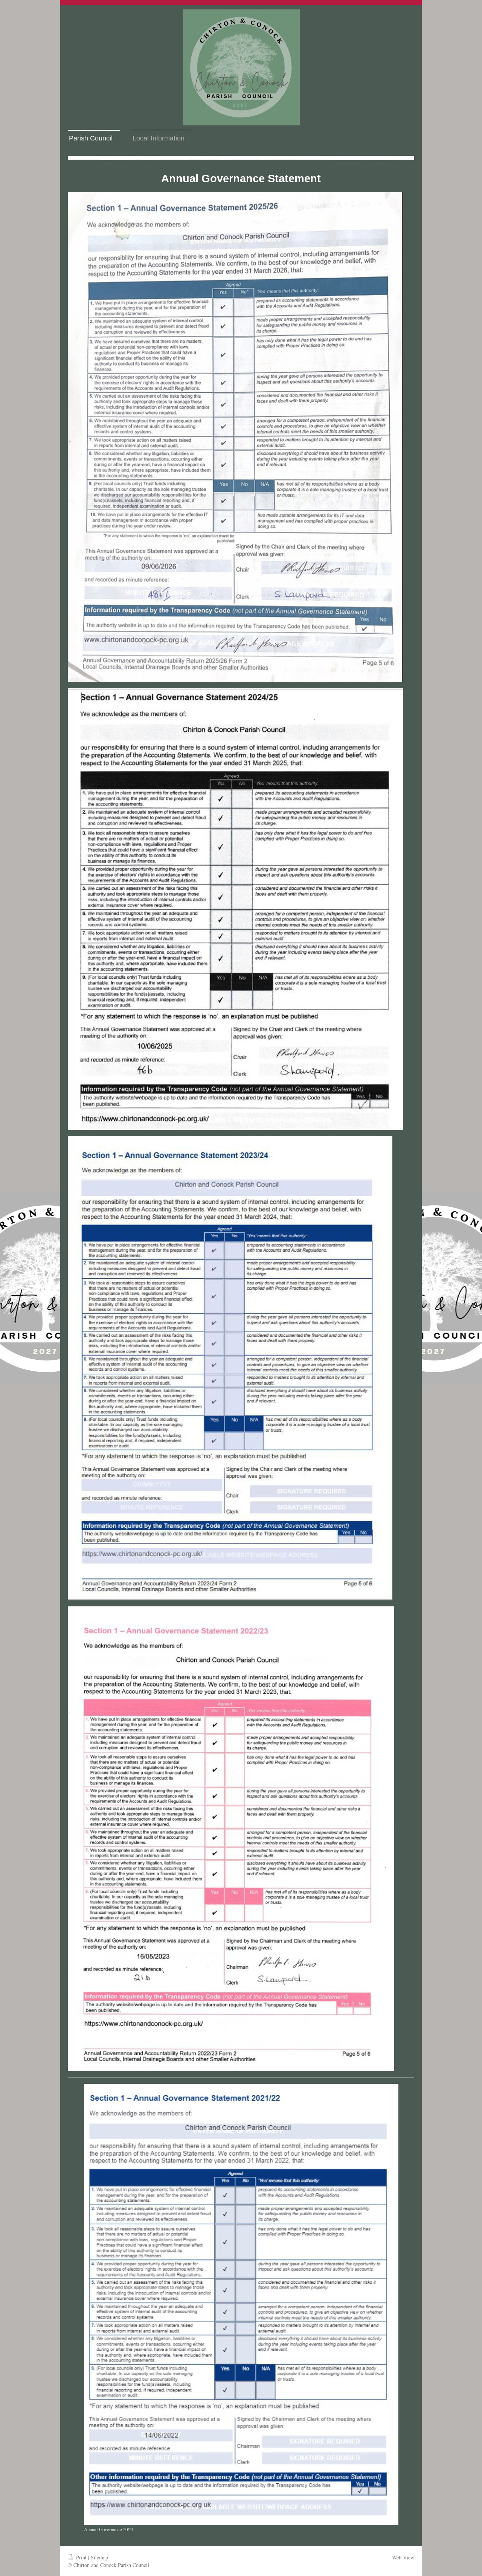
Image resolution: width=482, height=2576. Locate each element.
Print (81, 2557)
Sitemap (99, 2557)
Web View (403, 2557)
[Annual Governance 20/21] (241, 2304)
